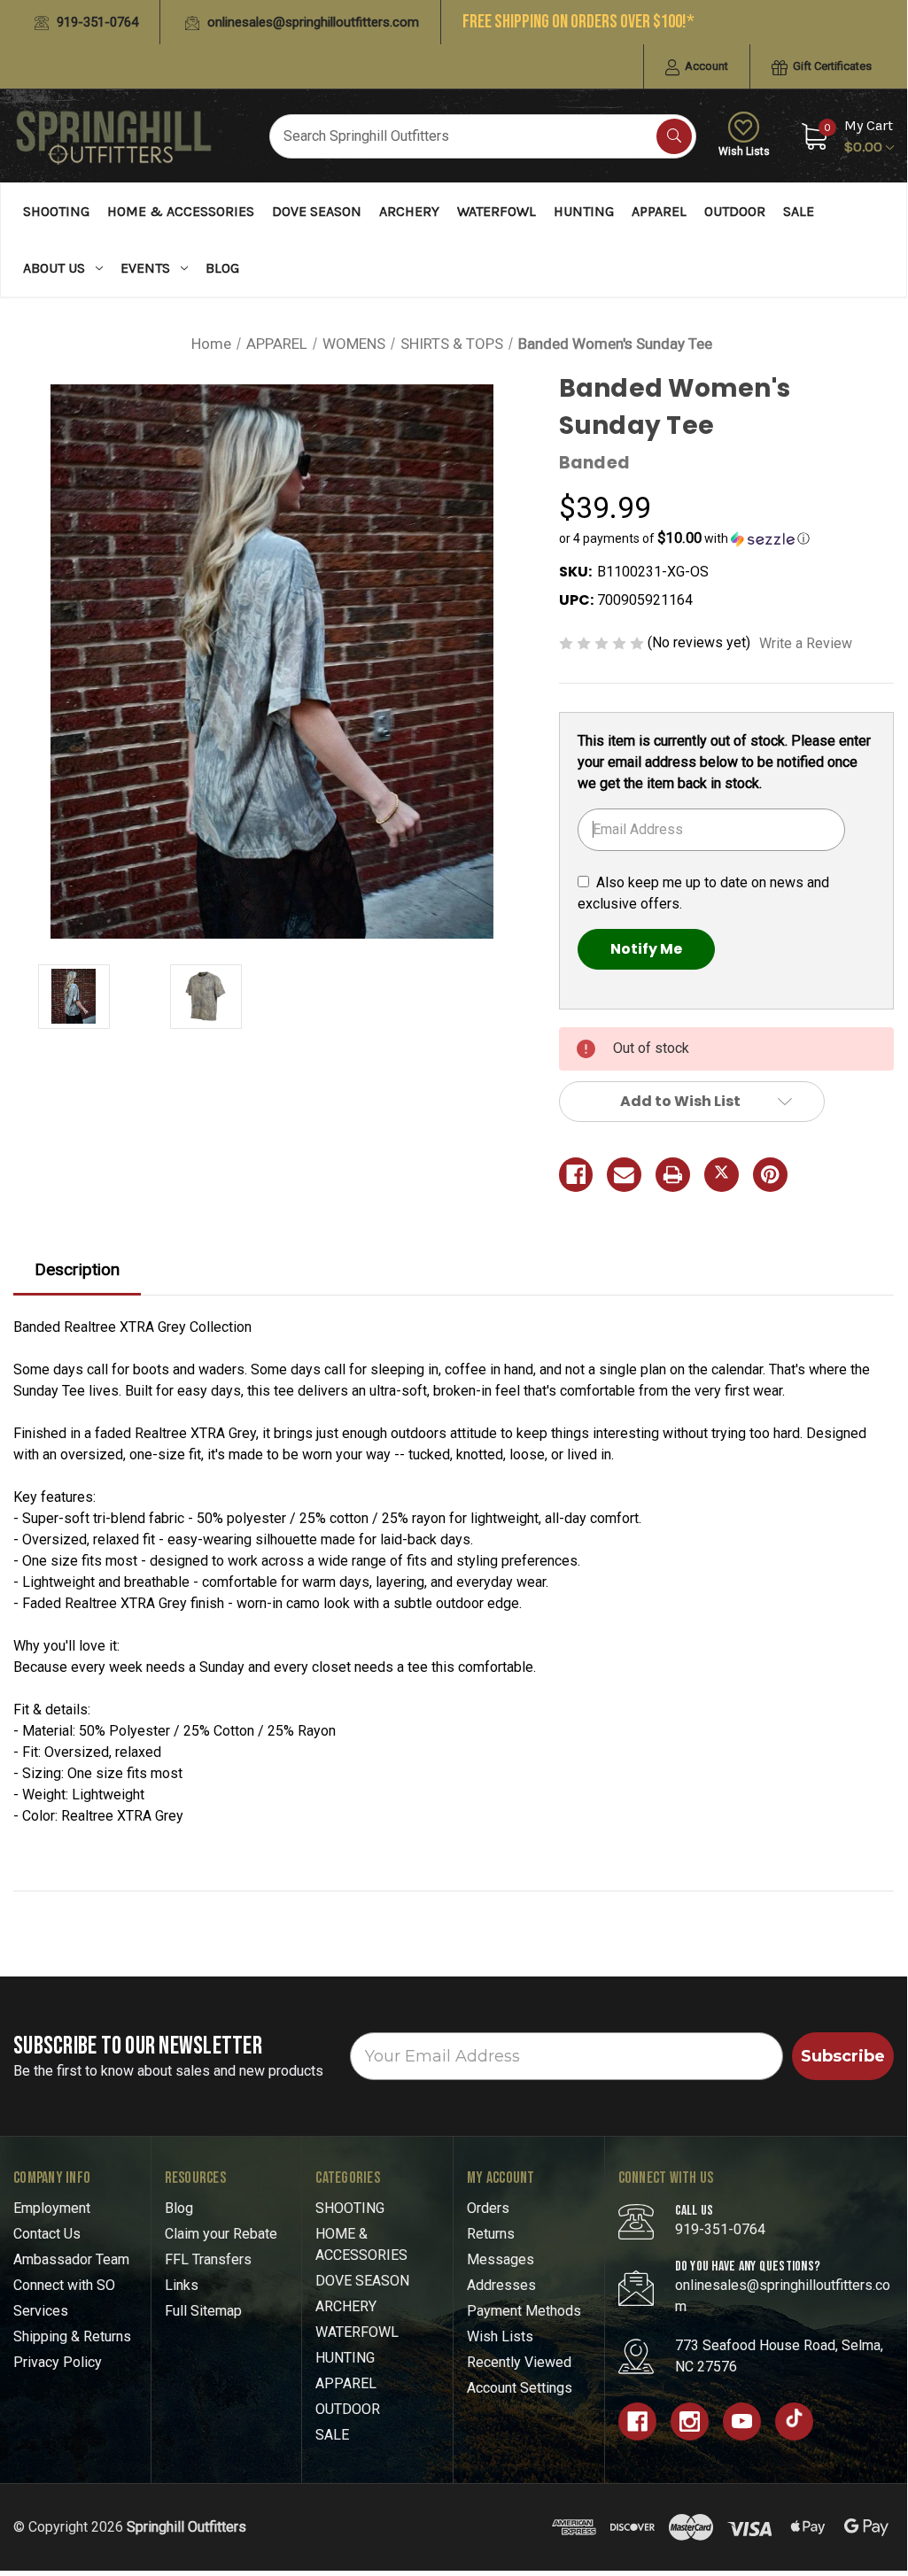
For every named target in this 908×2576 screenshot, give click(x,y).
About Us (54, 268)
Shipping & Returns (72, 2336)
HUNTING (584, 211)
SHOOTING (56, 211)
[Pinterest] (770, 1175)
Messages (501, 2259)
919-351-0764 (96, 22)
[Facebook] (576, 1175)
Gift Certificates (831, 66)
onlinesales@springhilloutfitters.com (311, 22)
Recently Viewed (519, 2362)
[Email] (624, 1175)
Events (145, 268)
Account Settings (520, 2388)
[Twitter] (722, 1175)
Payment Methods (524, 2311)
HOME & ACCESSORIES (181, 211)
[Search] (674, 136)
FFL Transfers (208, 2259)
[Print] (673, 1175)
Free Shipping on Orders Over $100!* (578, 22)
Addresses (501, 2285)
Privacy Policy (58, 2362)
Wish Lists (744, 151)
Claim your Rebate (221, 2234)
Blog (222, 268)
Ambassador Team (71, 2259)
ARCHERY (409, 211)
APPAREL (659, 211)
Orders (488, 2208)
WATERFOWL (497, 211)
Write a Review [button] (806, 643)
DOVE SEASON (317, 211)
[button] (726, 538)
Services (41, 2311)
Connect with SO (64, 2285)
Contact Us (47, 2234)
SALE (799, 211)
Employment (52, 2208)
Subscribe (843, 2056)
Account (705, 66)
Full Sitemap (203, 2311)
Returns (491, 2234)
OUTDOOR (735, 211)
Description (77, 1269)
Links (182, 2285)
